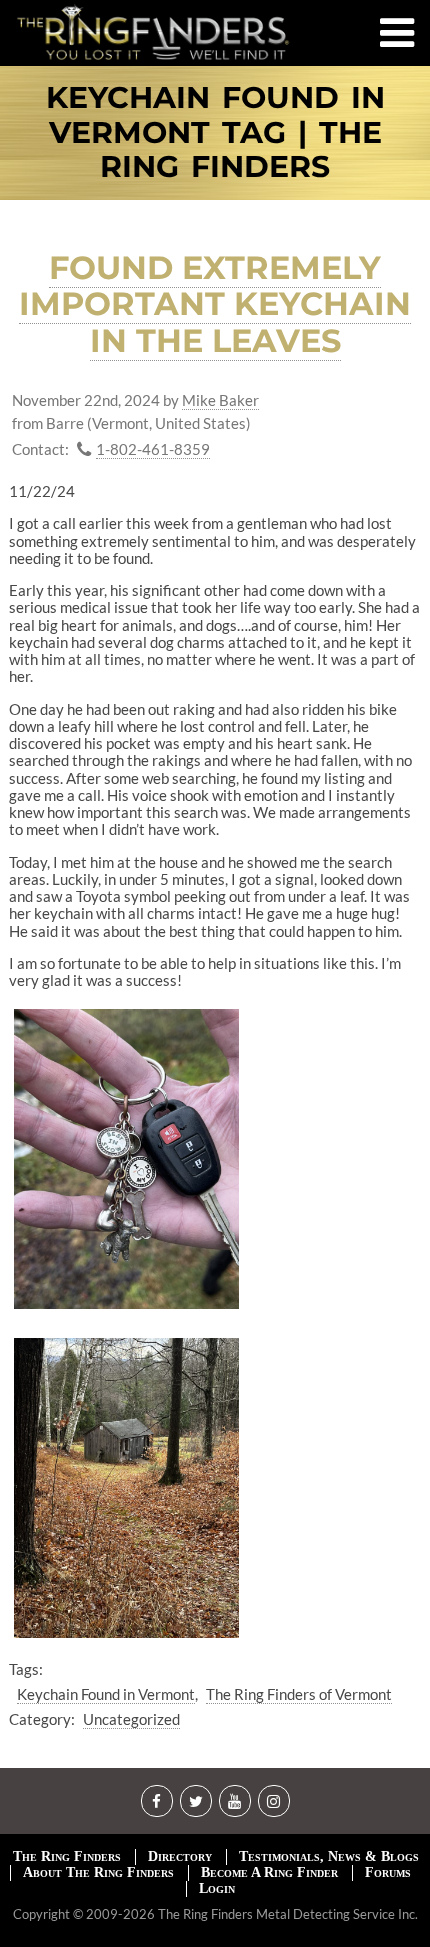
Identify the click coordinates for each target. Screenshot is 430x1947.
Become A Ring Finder (269, 1872)
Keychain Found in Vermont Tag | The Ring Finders (215, 133)
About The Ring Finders (98, 1872)
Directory (180, 1856)
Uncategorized (131, 1719)
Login (217, 1888)
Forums (388, 1872)
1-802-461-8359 (153, 449)
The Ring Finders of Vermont (299, 1694)
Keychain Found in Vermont (106, 1694)
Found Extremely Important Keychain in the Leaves (215, 304)
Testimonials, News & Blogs (329, 1856)
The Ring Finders (67, 1856)
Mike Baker (220, 400)
